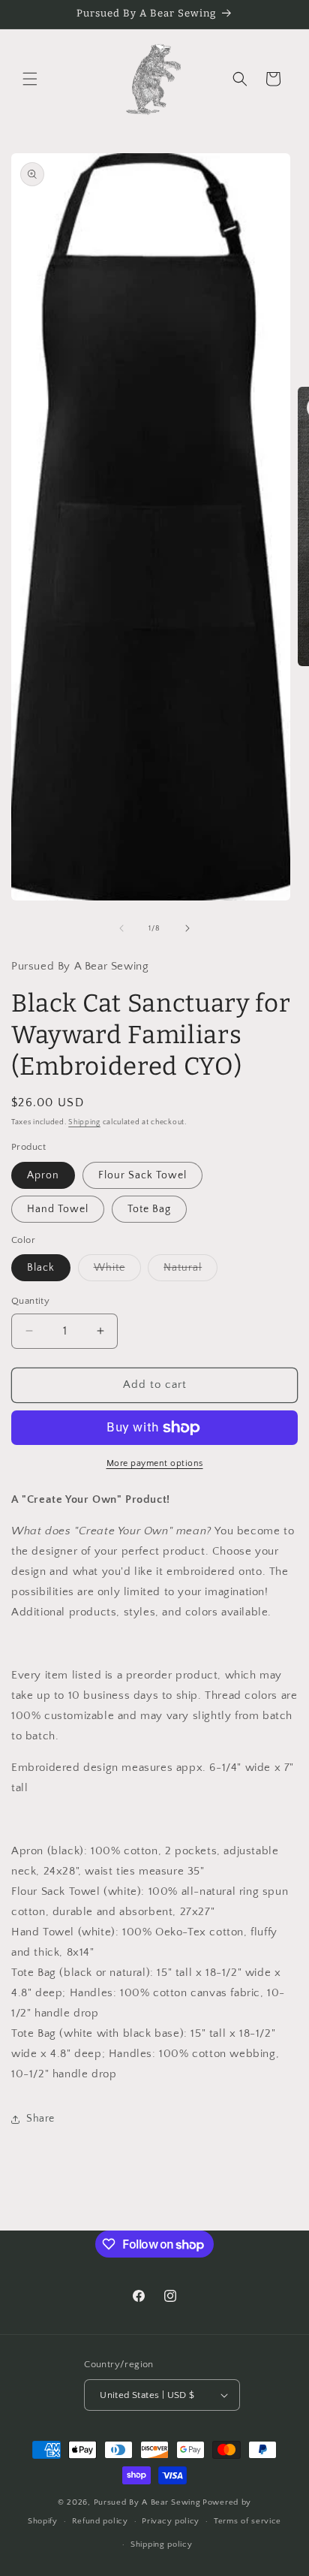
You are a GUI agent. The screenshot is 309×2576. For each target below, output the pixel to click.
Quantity (30, 1301)
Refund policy (100, 2521)
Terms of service (247, 2521)
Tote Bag (149, 1209)
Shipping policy (162, 2544)
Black (41, 1268)
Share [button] (40, 2119)
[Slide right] (187, 928)
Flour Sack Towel (142, 1175)
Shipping (84, 1122)
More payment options (155, 1463)
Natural (190, 1271)
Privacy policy (171, 2521)
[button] (30, 79)
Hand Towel (58, 1209)
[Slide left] (121, 928)
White (117, 1271)
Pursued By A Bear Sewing (147, 2502)
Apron (43, 1175)
